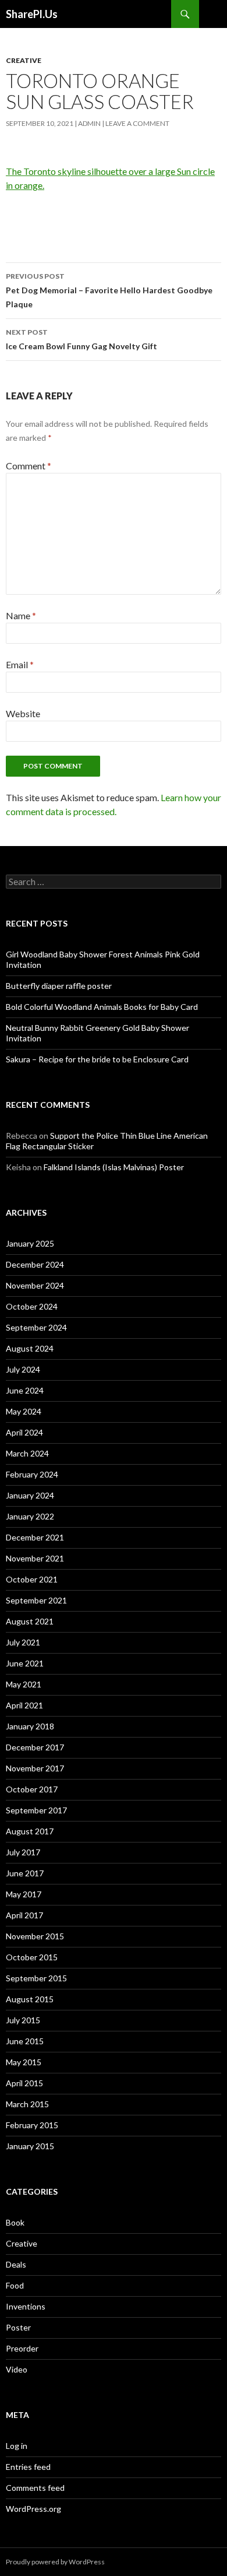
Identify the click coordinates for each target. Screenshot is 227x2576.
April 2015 (24, 2083)
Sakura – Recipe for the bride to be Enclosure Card (97, 1059)
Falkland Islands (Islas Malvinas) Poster (114, 1167)
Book (15, 2222)
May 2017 (24, 1894)
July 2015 (23, 2020)
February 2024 (32, 1474)
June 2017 (25, 1873)
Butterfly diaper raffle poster (59, 986)
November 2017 (35, 1768)
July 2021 (23, 1642)
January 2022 (30, 1516)
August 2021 (30, 1621)
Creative (24, 60)
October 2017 (32, 1789)
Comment (29, 466)
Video (17, 2369)
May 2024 (24, 1411)
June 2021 (25, 1663)
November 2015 (35, 1936)
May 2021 (24, 1684)
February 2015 (32, 2125)
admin (89, 123)
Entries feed (28, 2467)
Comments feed (35, 2488)
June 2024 (25, 1390)
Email (20, 664)
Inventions (26, 2306)
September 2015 (36, 1978)
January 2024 (30, 1495)
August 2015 (30, 1999)
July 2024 (23, 1369)
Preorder (22, 2348)
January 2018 (30, 1726)
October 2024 (32, 1306)
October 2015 (32, 1957)
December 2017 (35, 1747)
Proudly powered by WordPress (55, 2562)
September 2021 (36, 1600)
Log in (17, 2446)
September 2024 (36, 1327)
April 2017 (24, 1915)
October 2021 (32, 1579)
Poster (18, 2327)
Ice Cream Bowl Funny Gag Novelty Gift (81, 339)
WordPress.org (33, 2509)
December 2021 (35, 1537)
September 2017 (36, 1810)
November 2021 (35, 1558)
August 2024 (30, 1348)
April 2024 (24, 1432)
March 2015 (27, 2104)
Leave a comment (137, 123)
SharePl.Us (32, 14)
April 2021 (24, 1705)
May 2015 (24, 2062)
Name (21, 615)
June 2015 (25, 2041)
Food (15, 2285)
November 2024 (35, 1285)
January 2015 (30, 2146)
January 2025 (30, 1243)
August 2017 (30, 1831)
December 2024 (35, 1264)
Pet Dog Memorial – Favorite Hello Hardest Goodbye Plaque (109, 290)
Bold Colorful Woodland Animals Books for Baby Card (102, 1007)
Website (23, 713)
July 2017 (23, 1852)
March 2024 (27, 1453)
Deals (16, 2264)
